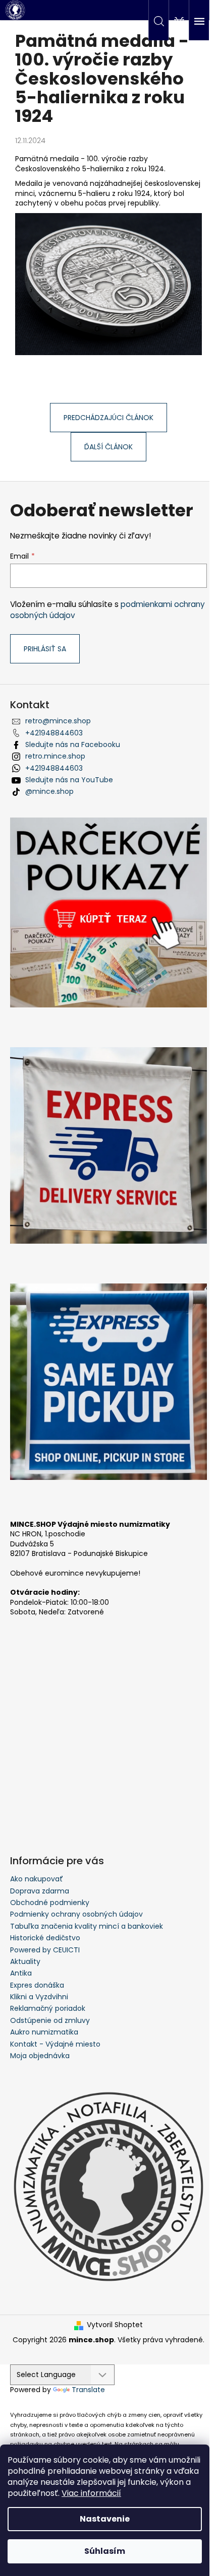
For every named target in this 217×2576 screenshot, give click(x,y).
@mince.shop (49, 791)
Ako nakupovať (37, 1879)
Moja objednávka (40, 2056)
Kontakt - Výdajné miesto (55, 2044)
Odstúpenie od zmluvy (50, 2020)
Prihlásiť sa (45, 649)
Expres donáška (37, 1985)
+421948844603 (54, 733)
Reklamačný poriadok (48, 2008)
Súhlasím (105, 2551)
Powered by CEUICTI (45, 1950)
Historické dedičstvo (45, 1938)
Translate (88, 2390)
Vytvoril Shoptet (115, 2325)
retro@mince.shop (58, 721)
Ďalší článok (108, 447)
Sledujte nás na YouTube (69, 780)
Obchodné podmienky (50, 1903)
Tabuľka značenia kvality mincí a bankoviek (87, 1926)
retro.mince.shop (55, 756)
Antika (21, 1973)
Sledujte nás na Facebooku (73, 744)
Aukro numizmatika (44, 2032)
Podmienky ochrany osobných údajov (76, 1914)
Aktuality (25, 1961)
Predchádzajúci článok (108, 418)
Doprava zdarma (40, 1891)
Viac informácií (91, 2493)
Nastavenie (105, 2519)
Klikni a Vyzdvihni (39, 1997)
